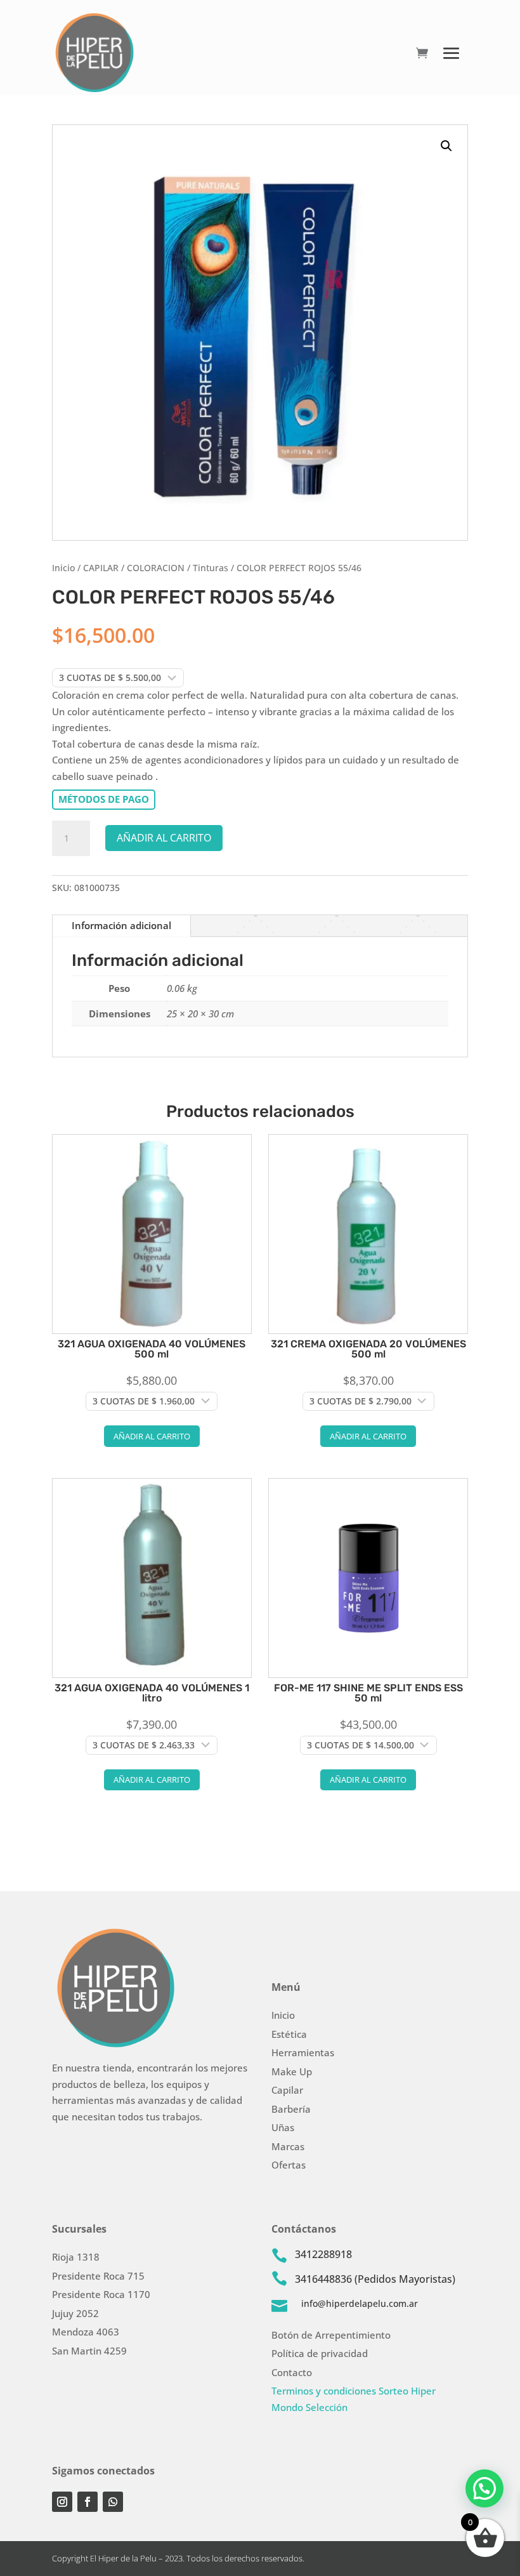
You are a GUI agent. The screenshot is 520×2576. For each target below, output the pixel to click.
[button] (446, 146)
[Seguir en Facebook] (88, 2502)
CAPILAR (101, 568)
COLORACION (156, 568)
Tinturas (211, 568)
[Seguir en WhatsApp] (113, 2502)
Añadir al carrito (164, 838)
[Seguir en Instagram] (62, 2502)
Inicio (63, 568)
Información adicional (121, 925)
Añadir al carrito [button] (152, 1436)
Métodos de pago (104, 799)
